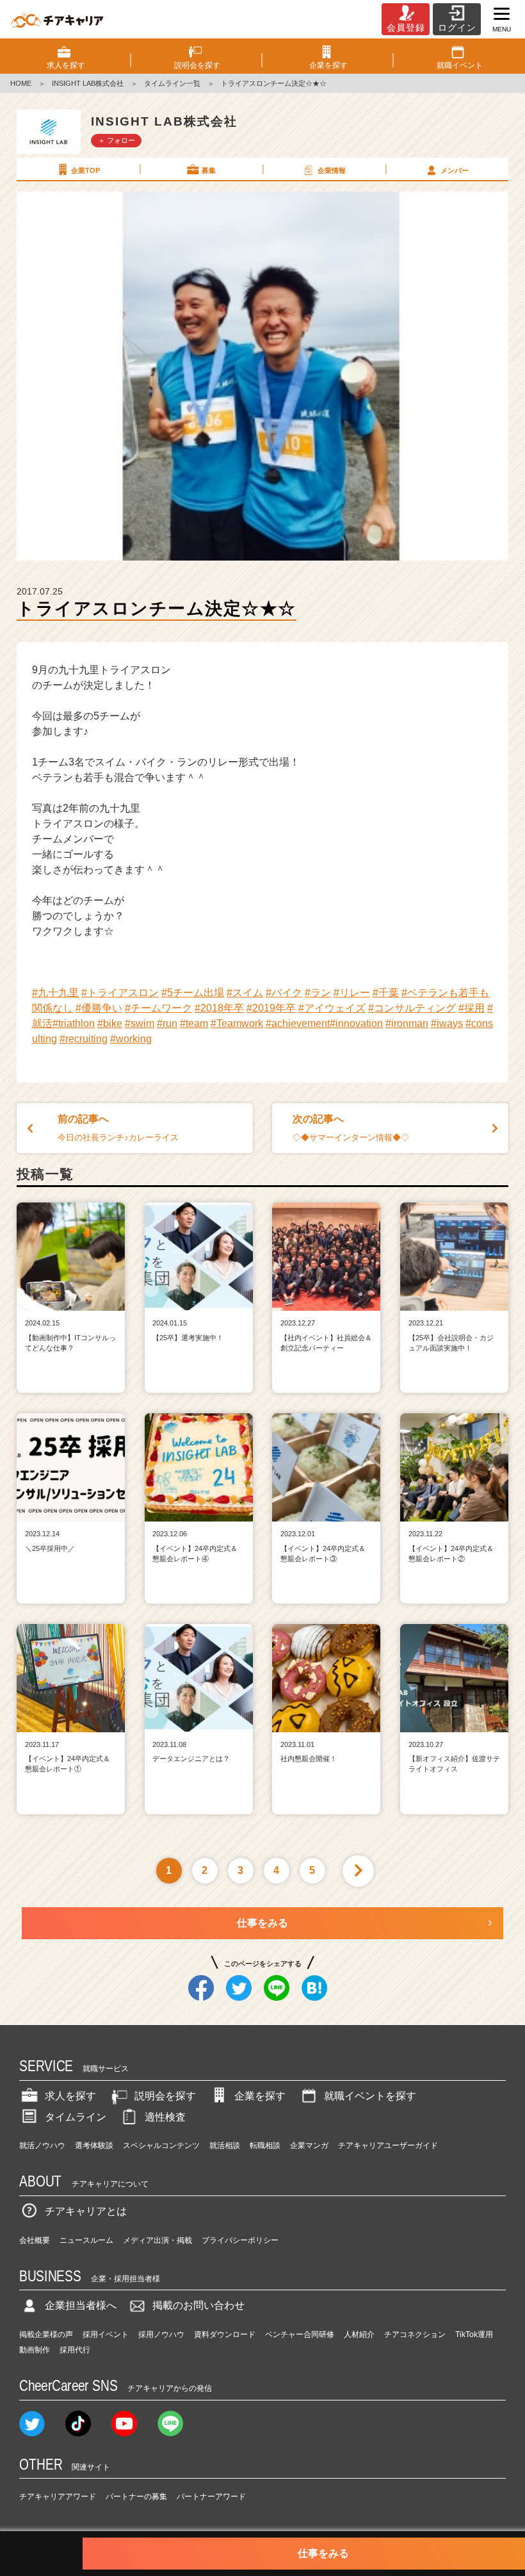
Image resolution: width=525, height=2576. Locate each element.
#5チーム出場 (193, 993)
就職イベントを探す (370, 2096)
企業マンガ (309, 2145)
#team (194, 1023)
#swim (140, 1023)
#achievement (298, 1023)
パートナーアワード (211, 2497)
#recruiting (84, 1039)
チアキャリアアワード (58, 2497)
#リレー (352, 993)
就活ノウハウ (42, 2145)
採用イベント (106, 2334)
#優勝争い (99, 1008)
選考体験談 (94, 2145)
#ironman (407, 1023)
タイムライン (76, 2117)
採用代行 (75, 2350)
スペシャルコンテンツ (161, 2145)
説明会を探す (165, 2096)
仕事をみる (262, 1923)
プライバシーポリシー (240, 2240)
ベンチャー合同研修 (300, 2334)
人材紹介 (359, 2334)
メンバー (455, 170)
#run (167, 1023)
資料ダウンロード (225, 2334)
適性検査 (165, 2117)
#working (131, 1039)
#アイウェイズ (332, 1008)
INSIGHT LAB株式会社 (88, 83)
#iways (447, 1023)
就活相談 (225, 2145)
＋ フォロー (117, 140)
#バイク (284, 993)
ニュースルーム (86, 2240)
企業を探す (260, 2096)
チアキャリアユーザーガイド (388, 2145)
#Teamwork (237, 1023)
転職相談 (265, 2145)
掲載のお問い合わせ (198, 2305)
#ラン (318, 993)
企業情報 (332, 170)
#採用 (472, 1008)
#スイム (245, 993)
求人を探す (70, 2096)
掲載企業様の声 (46, 2334)
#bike (110, 1023)
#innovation (356, 1023)
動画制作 (35, 2350)
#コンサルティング (412, 1008)
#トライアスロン (120, 993)
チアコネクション (415, 2334)
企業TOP (85, 170)
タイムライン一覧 (172, 83)
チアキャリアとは (86, 2211)
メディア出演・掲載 (157, 2240)
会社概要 (35, 2240)
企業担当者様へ (81, 2305)
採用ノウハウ (161, 2334)
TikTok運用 (474, 2334)
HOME (21, 83)
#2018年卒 (219, 1008)
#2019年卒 (271, 1008)
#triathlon (74, 1023)
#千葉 (386, 993)
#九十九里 (55, 993)
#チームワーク (158, 1008)
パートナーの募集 (136, 2497)
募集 (209, 170)
